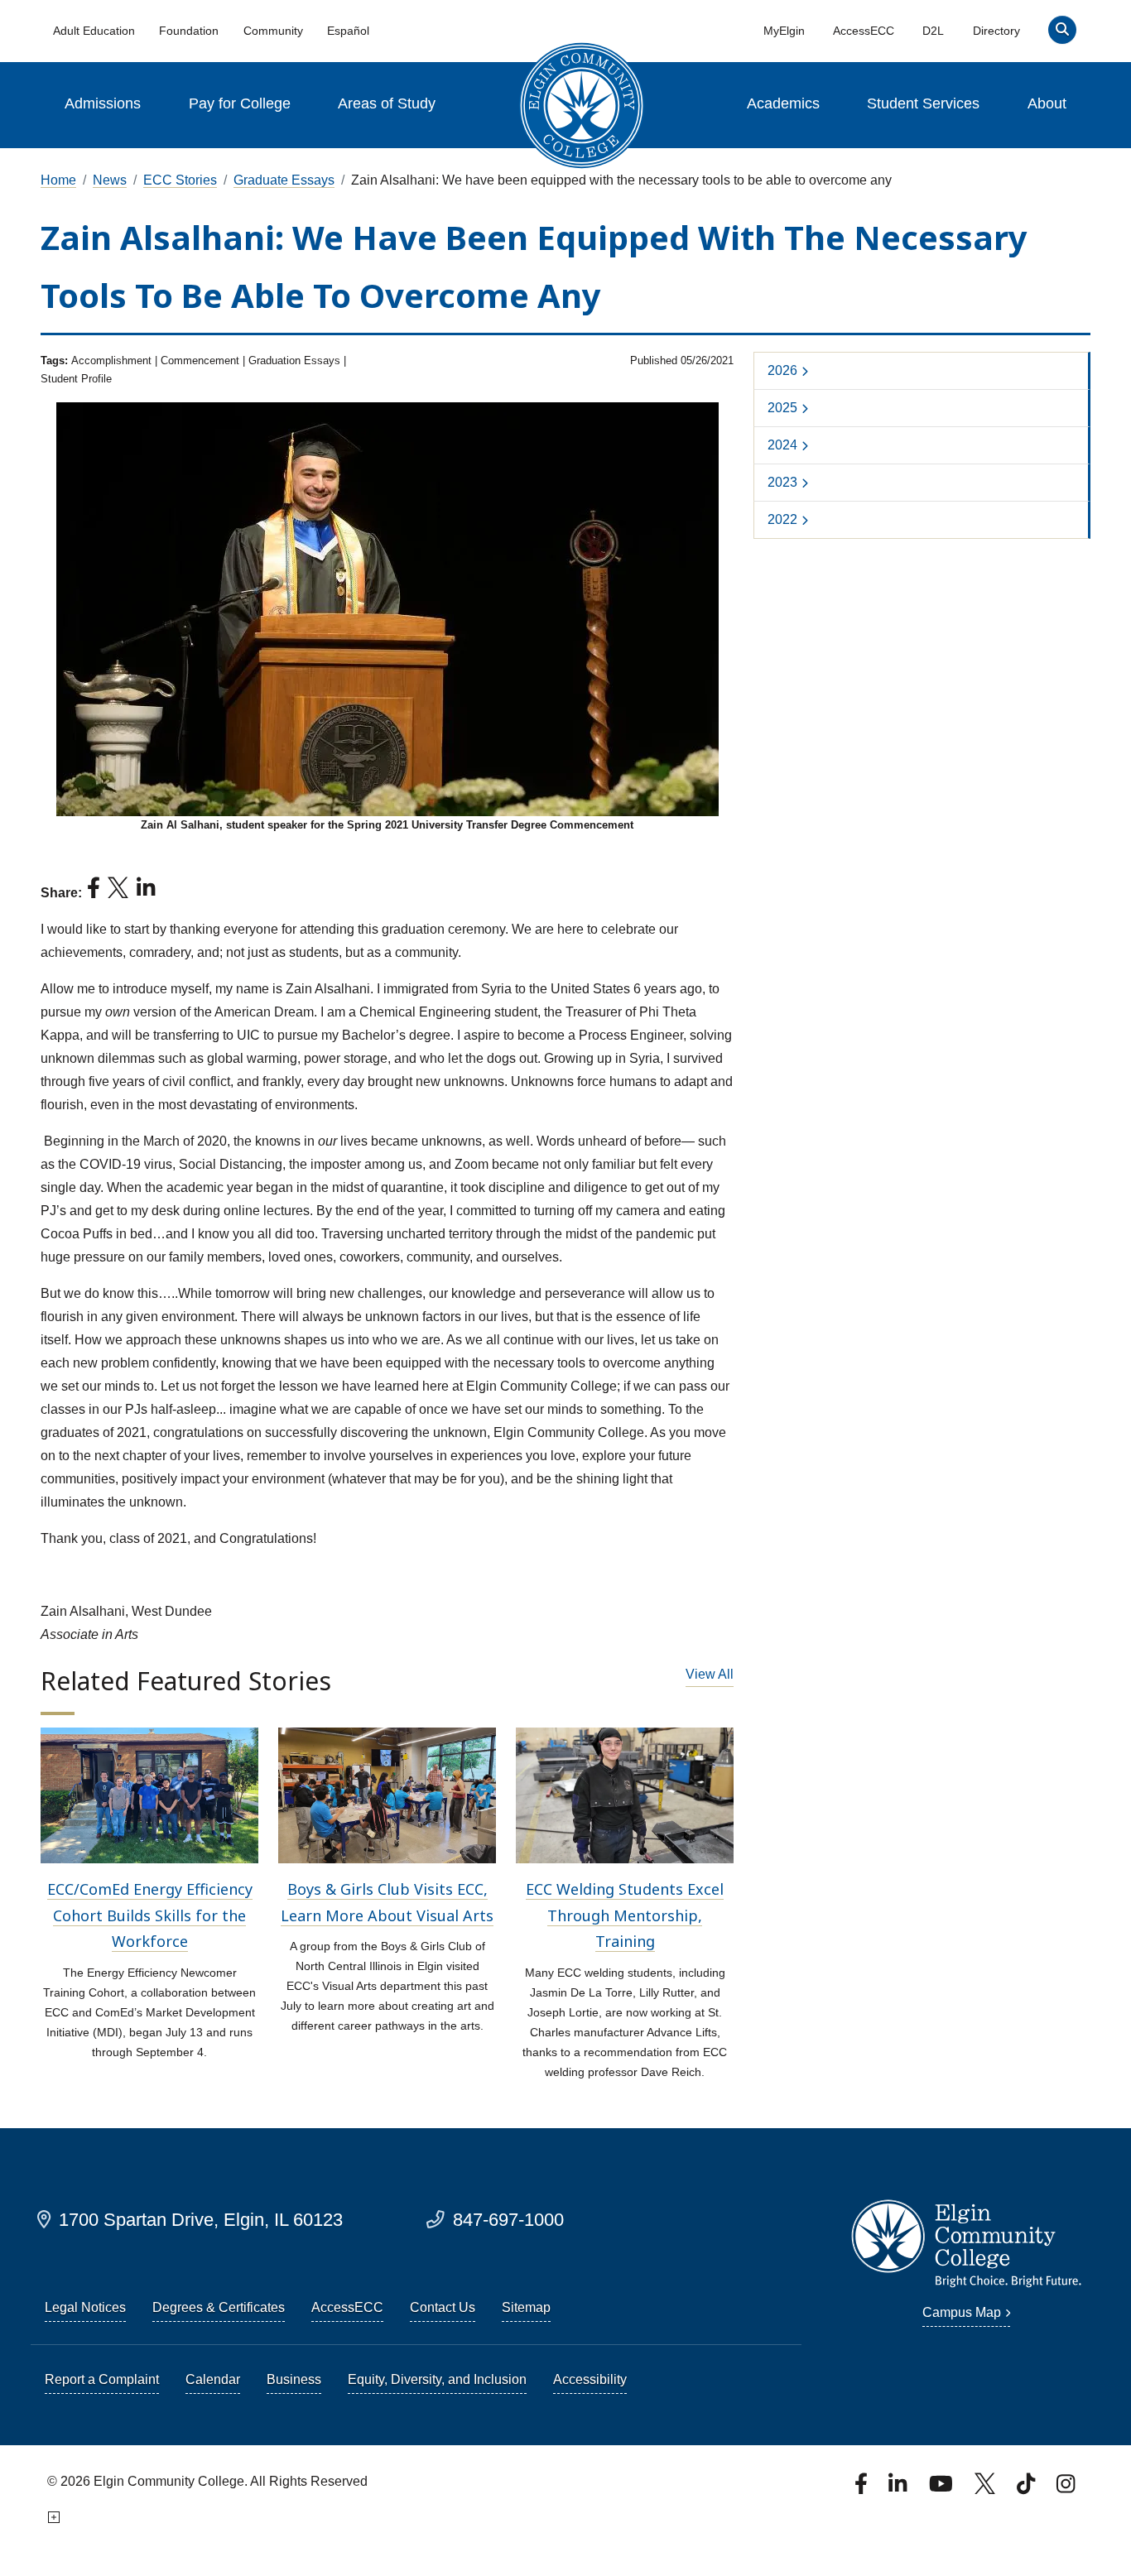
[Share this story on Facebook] (94, 893)
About (1047, 103)
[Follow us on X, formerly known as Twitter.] (987, 2489)
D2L (933, 31)
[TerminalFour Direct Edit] (52, 2518)
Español (348, 31)
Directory (996, 31)
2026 (782, 370)
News (110, 180)
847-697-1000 (508, 2220)
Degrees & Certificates (219, 2307)
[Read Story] (149, 1794)
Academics (783, 103)
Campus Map (962, 2312)
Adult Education (94, 31)
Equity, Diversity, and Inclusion (437, 2379)
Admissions (103, 103)
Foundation (189, 31)
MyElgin (784, 31)
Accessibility (590, 2379)
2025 (782, 408)
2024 (782, 445)
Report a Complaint (102, 2379)
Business (294, 2379)
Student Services (923, 103)
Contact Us (443, 2307)
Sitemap (526, 2307)
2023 (782, 482)
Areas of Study (387, 103)
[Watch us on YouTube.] (942, 2489)
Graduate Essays (284, 180)
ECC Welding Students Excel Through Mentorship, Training (625, 1915)
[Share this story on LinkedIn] (146, 893)
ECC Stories (180, 180)
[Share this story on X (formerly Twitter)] (118, 893)
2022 (782, 519)
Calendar (213, 2379)
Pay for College (240, 103)
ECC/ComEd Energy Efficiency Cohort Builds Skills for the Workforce (150, 1915)
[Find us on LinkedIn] (899, 2489)
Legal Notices (85, 2307)
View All (710, 1674)
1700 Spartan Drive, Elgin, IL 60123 (201, 2220)
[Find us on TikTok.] (1028, 2489)
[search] (1062, 34)
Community (273, 31)
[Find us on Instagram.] (1066, 2489)
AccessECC (864, 31)
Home (58, 180)
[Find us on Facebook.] (863, 2489)
